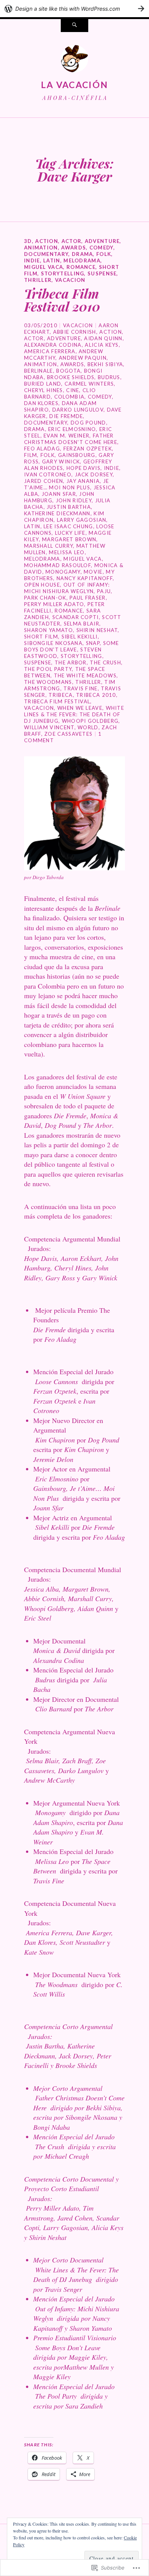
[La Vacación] (74, 61)
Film (31, 455)
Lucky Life (70, 533)
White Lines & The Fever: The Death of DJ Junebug (74, 714)
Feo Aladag (42, 449)
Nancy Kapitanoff (85, 578)
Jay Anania (83, 481)
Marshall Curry (49, 546)
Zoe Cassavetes (68, 734)
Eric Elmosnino (72, 429)
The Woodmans (48, 682)
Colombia (69, 397)
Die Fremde (66, 416)
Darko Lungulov (78, 410)
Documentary (46, 254)
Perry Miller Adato (54, 604)
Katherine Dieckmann (57, 513)
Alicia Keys (102, 345)
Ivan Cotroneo (48, 474)
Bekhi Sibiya (105, 364)
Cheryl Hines (44, 390)
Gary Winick (61, 461)
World (88, 727)
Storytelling (63, 273)
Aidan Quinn (103, 338)
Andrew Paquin (83, 358)
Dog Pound (88, 423)
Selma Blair (82, 624)
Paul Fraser (87, 598)
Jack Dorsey (94, 474)
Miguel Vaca (44, 267)
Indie (32, 260)
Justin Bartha (69, 507)
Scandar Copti (76, 617)
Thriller (38, 280)
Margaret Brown (69, 539)
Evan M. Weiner (66, 436)
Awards (74, 248)
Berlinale (39, 371)
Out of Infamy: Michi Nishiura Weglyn (67, 588)
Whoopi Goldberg (90, 721)
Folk (104, 254)
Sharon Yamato (49, 630)
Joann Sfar (59, 494)
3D (28, 241)
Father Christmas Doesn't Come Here (71, 439)
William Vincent (49, 727)
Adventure (102, 241)
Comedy (101, 248)
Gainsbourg (77, 455)
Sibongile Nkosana (53, 643)
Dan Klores (41, 403)
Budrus (109, 377)
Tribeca (61, 695)
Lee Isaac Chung (68, 526)
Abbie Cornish (75, 332)
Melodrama (82, 260)
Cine (73, 390)
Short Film (41, 637)
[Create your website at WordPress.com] (74, 9)
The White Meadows (85, 675)
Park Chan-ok (45, 598)
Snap (93, 643)
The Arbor (71, 662)
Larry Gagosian (82, 520)
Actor (72, 241)
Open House (42, 585)
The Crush (105, 662)
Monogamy (63, 572)
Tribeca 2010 (96, 695)
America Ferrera (50, 351)
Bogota (68, 371)
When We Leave (80, 708)
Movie (93, 572)
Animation (41, 248)
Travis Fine (80, 688)
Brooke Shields (71, 377)
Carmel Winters (89, 384)
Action (47, 241)
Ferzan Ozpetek (88, 449)
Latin (52, 260)
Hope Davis (83, 468)
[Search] (74, 26)
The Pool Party (48, 669)
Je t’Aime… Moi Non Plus (66, 484)
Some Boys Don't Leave (72, 646)
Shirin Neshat (97, 630)
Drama (83, 254)
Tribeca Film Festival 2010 (62, 300)
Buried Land (43, 384)
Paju (104, 591)
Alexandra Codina (53, 345)
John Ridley (74, 500)
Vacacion (70, 280)
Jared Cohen (44, 481)
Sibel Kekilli (80, 637)
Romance (81, 267)
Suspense (102, 273)
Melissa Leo (67, 552)
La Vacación (74, 85)
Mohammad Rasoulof (57, 565)
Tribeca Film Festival (57, 701)
